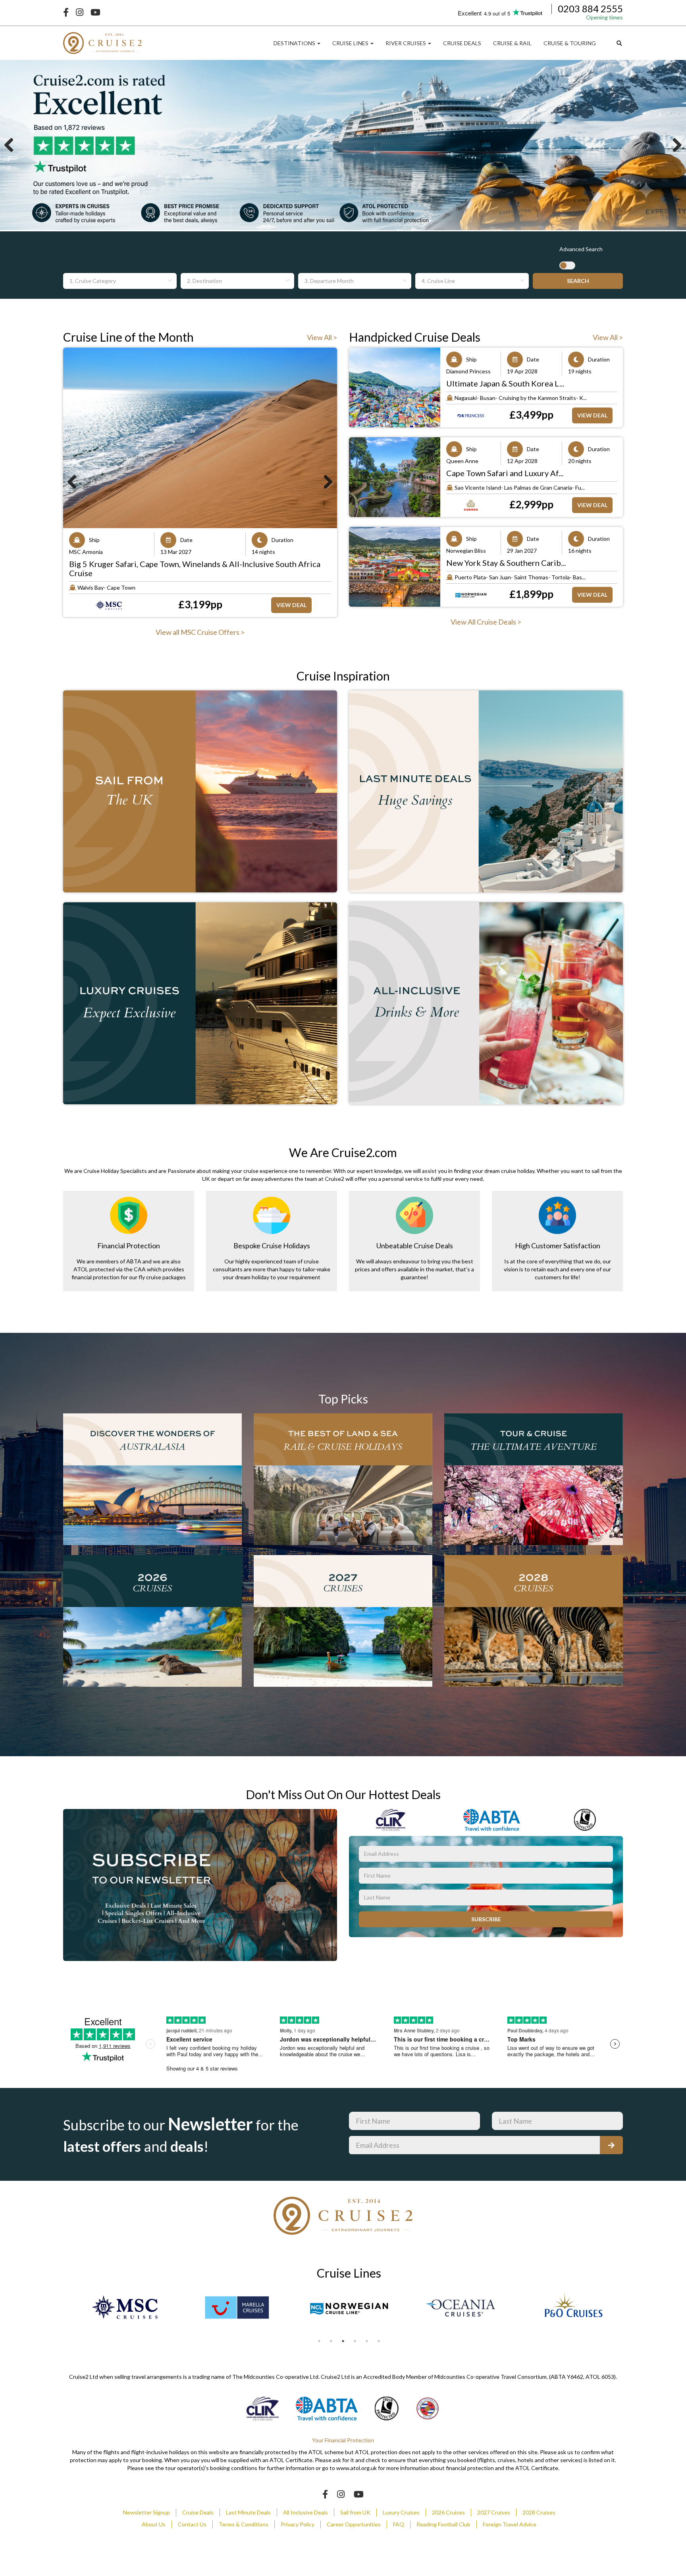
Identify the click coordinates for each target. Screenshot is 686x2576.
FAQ (399, 2524)
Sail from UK (355, 2512)
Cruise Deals (198, 2512)
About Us (154, 2524)
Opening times (604, 17)
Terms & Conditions (244, 2524)
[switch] (567, 265)
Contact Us (192, 2524)
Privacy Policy (298, 2524)
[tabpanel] (125, 2307)
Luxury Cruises (401, 2512)
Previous (12, 146)
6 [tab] (379, 2341)
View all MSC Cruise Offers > (200, 632)
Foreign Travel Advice (510, 2524)
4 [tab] (355, 2341)
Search (578, 281)
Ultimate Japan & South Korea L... (505, 383)
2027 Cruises (494, 2512)
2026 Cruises (448, 2512)
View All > (322, 337)
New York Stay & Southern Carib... (506, 563)
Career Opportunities (354, 2524)
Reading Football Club (443, 2524)
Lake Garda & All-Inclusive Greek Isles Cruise (149, 564)
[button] (297, 43)
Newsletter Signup (146, 2512)
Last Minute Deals (248, 2512)
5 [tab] (367, 2341)
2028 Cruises (539, 2512)
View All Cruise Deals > (486, 622)
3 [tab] (343, 2341)
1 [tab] (319, 2341)
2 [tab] (331, 2341)
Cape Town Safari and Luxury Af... (505, 473)
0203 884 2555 (590, 9)
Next (674, 146)
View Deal (291, 596)
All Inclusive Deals (305, 2512)
